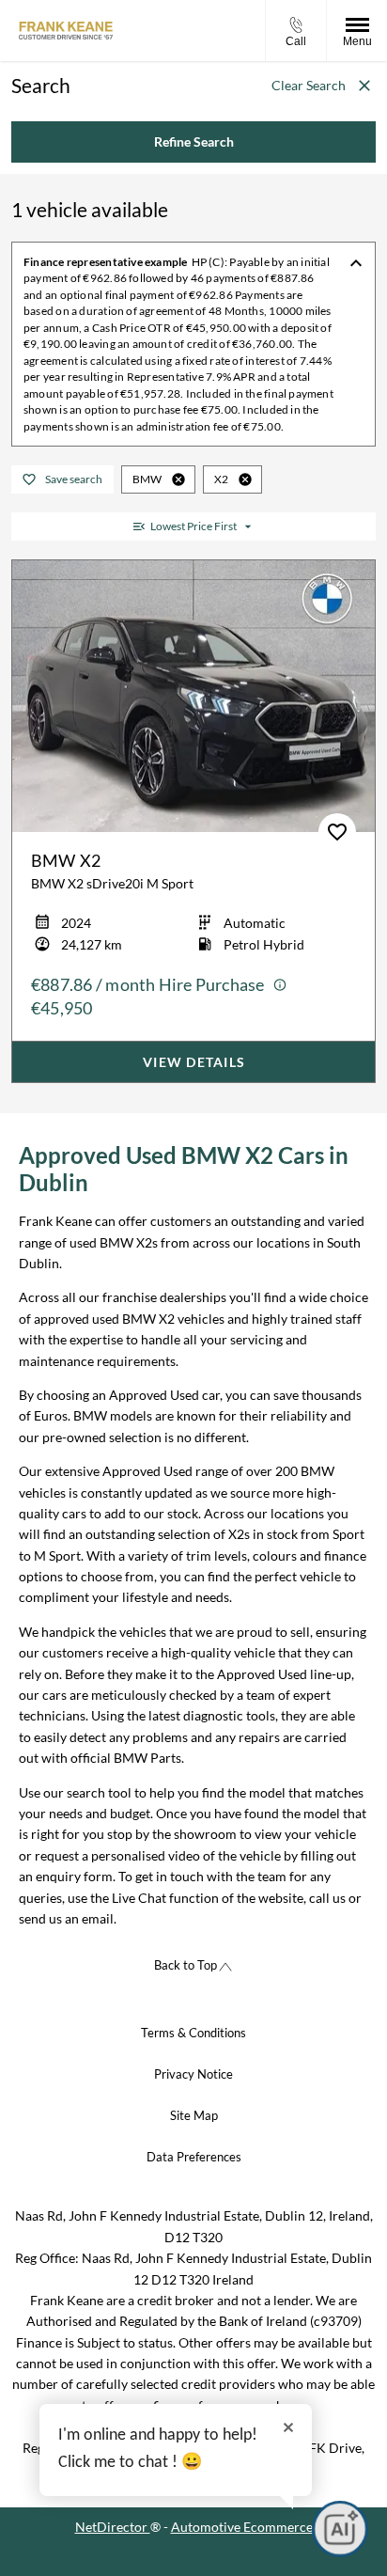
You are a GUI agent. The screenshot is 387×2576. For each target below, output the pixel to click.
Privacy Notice (193, 2074)
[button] (178, 479)
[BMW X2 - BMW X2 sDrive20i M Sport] (193, 697)
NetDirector (113, 2527)
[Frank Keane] (66, 30)
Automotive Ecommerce (242, 2527)
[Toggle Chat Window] (340, 2529)
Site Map (194, 2115)
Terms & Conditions (193, 2033)
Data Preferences (194, 2157)
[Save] (337, 832)
